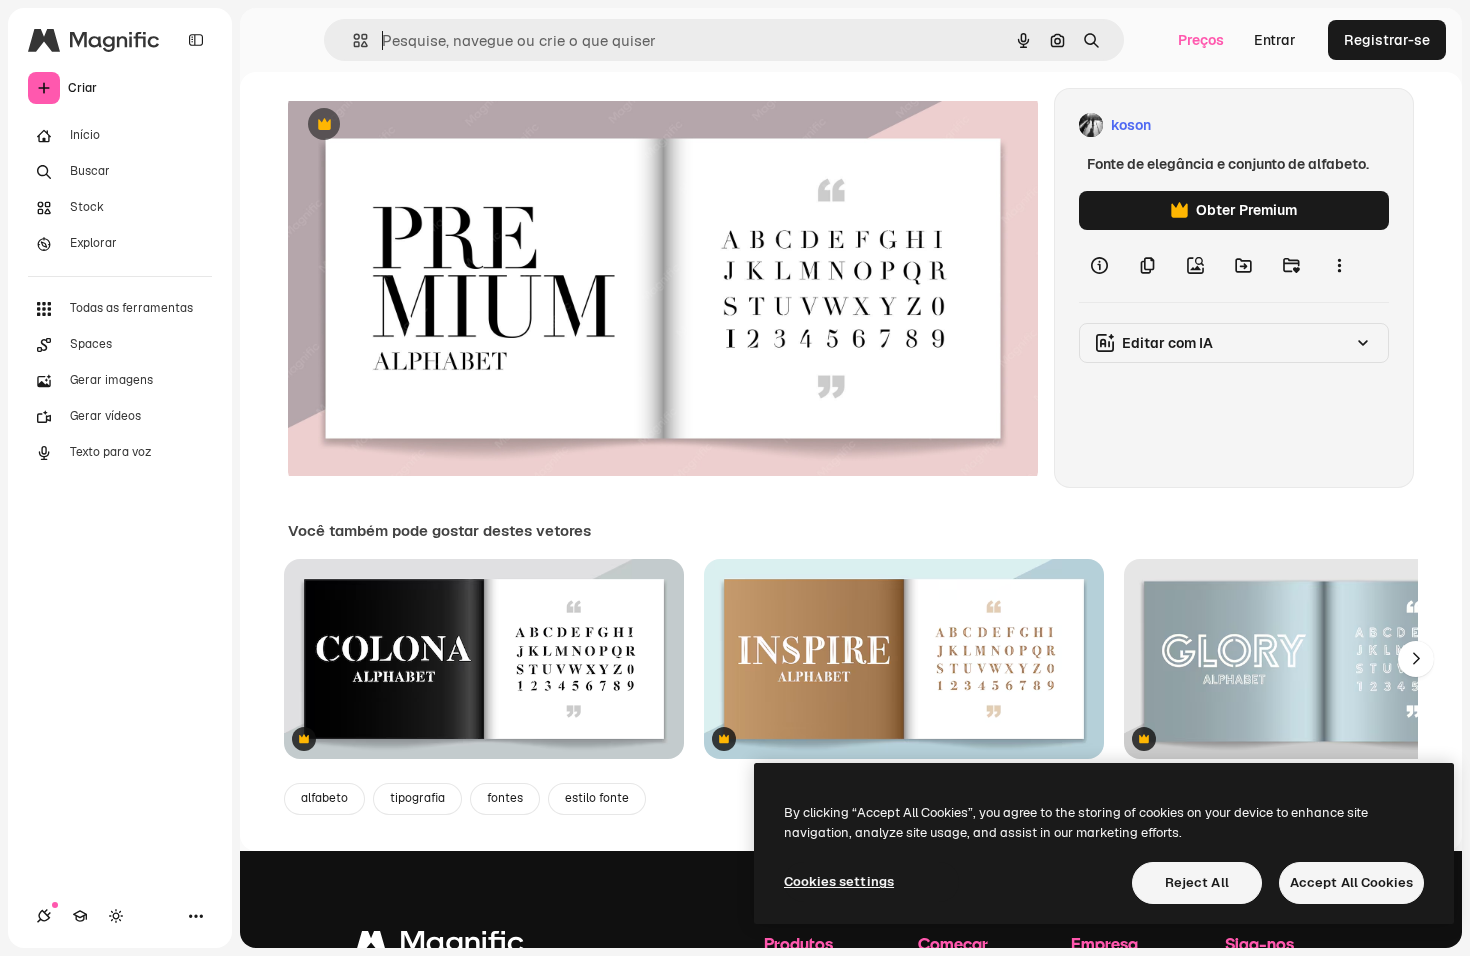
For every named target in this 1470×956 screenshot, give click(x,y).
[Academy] (80, 916)
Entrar (1275, 40)
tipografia (417, 798)
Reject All (1197, 882)
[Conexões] (44, 916)
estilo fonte (597, 798)
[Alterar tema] (116, 916)
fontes (505, 798)
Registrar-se (1387, 40)
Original (416, 125)
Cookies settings (839, 881)
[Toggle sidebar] (196, 40)
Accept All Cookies (1351, 882)
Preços (1201, 40)
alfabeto (324, 798)
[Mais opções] (1339, 266)
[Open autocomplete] (352, 40)
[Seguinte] (1416, 659)
